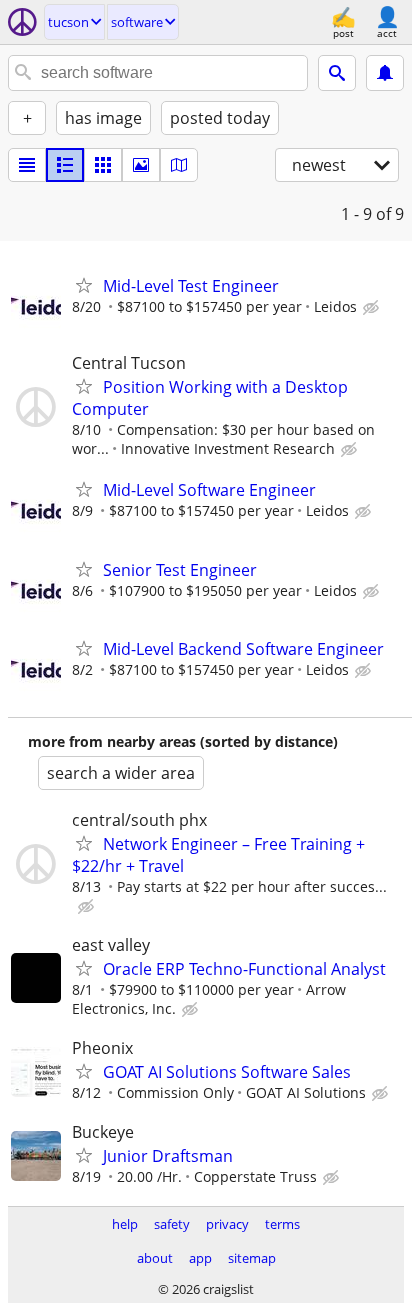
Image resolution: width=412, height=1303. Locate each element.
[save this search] (385, 73)
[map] (179, 165)
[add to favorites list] (84, 285)
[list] (27, 165)
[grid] (103, 165)
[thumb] (65, 165)
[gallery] (141, 165)
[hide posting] (373, 308)
